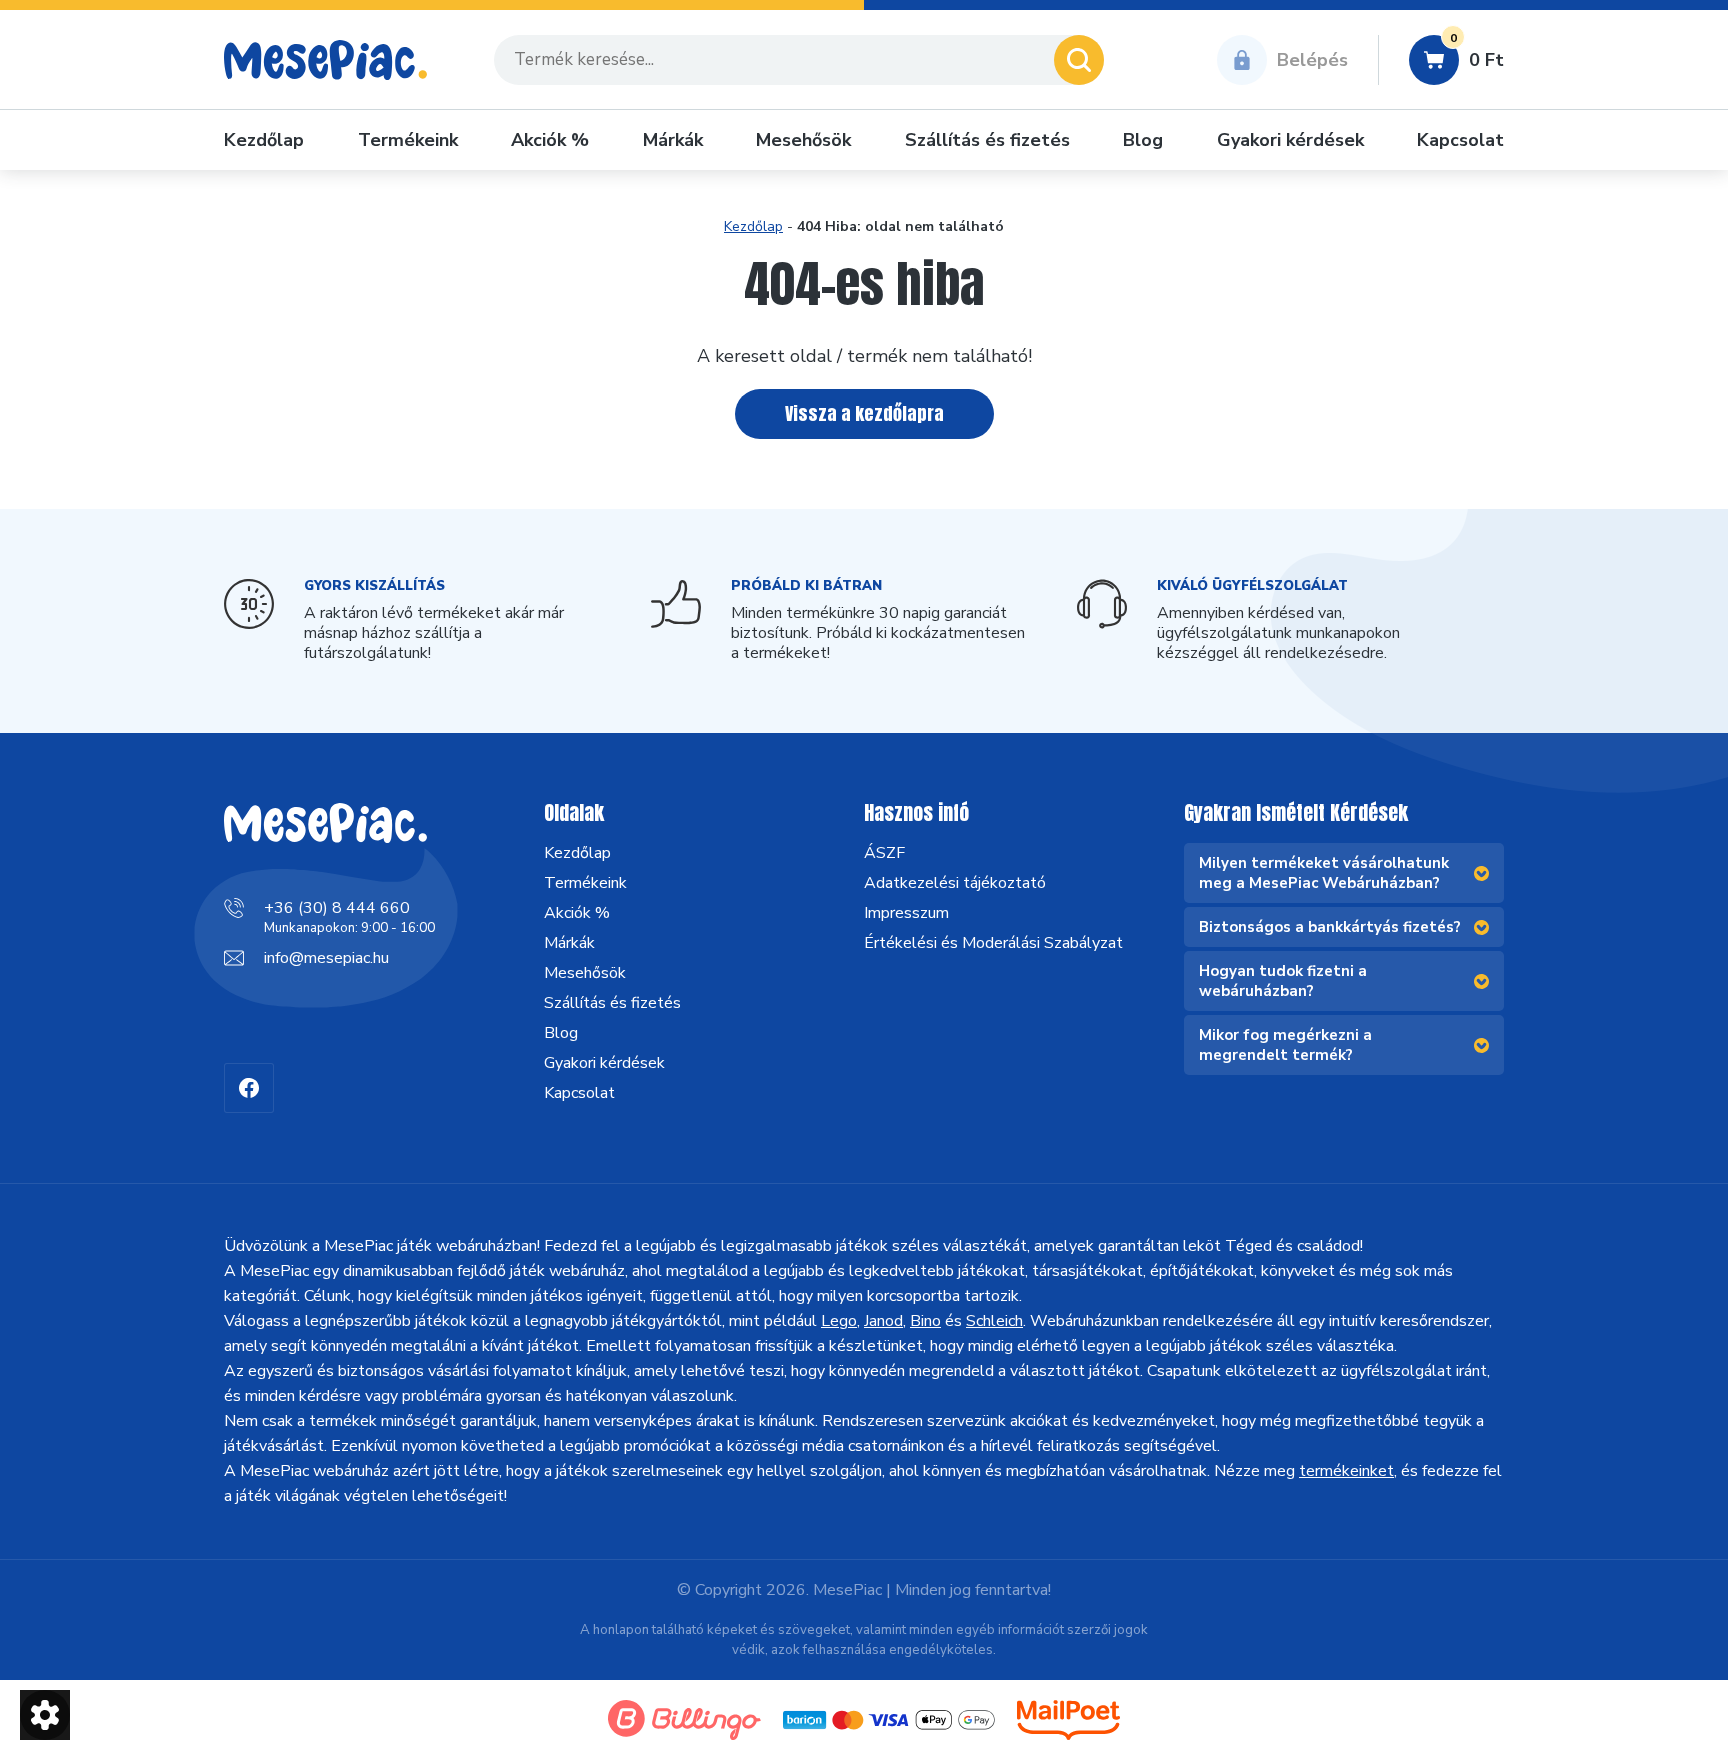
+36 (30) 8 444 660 (337, 908)
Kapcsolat (1460, 140)
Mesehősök (803, 140)
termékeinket (1346, 1471)
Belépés (1312, 60)
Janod (883, 1321)
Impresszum (906, 913)
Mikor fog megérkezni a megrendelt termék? (1285, 1045)
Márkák (673, 140)
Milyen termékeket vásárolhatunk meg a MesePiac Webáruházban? (1324, 873)
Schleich (994, 1321)
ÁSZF (884, 853)
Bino (925, 1321)
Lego (839, 1321)
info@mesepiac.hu (326, 958)
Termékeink (408, 140)
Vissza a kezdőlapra (864, 413)
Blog (1143, 140)
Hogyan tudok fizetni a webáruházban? (1283, 981)
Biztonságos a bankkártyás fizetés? (1330, 927)
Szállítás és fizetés (987, 140)
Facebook (249, 1088)
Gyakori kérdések (1290, 140)
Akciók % (550, 140)
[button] (45, 1715)
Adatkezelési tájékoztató (955, 883)
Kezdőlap (264, 140)
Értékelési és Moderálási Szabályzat (993, 943)
